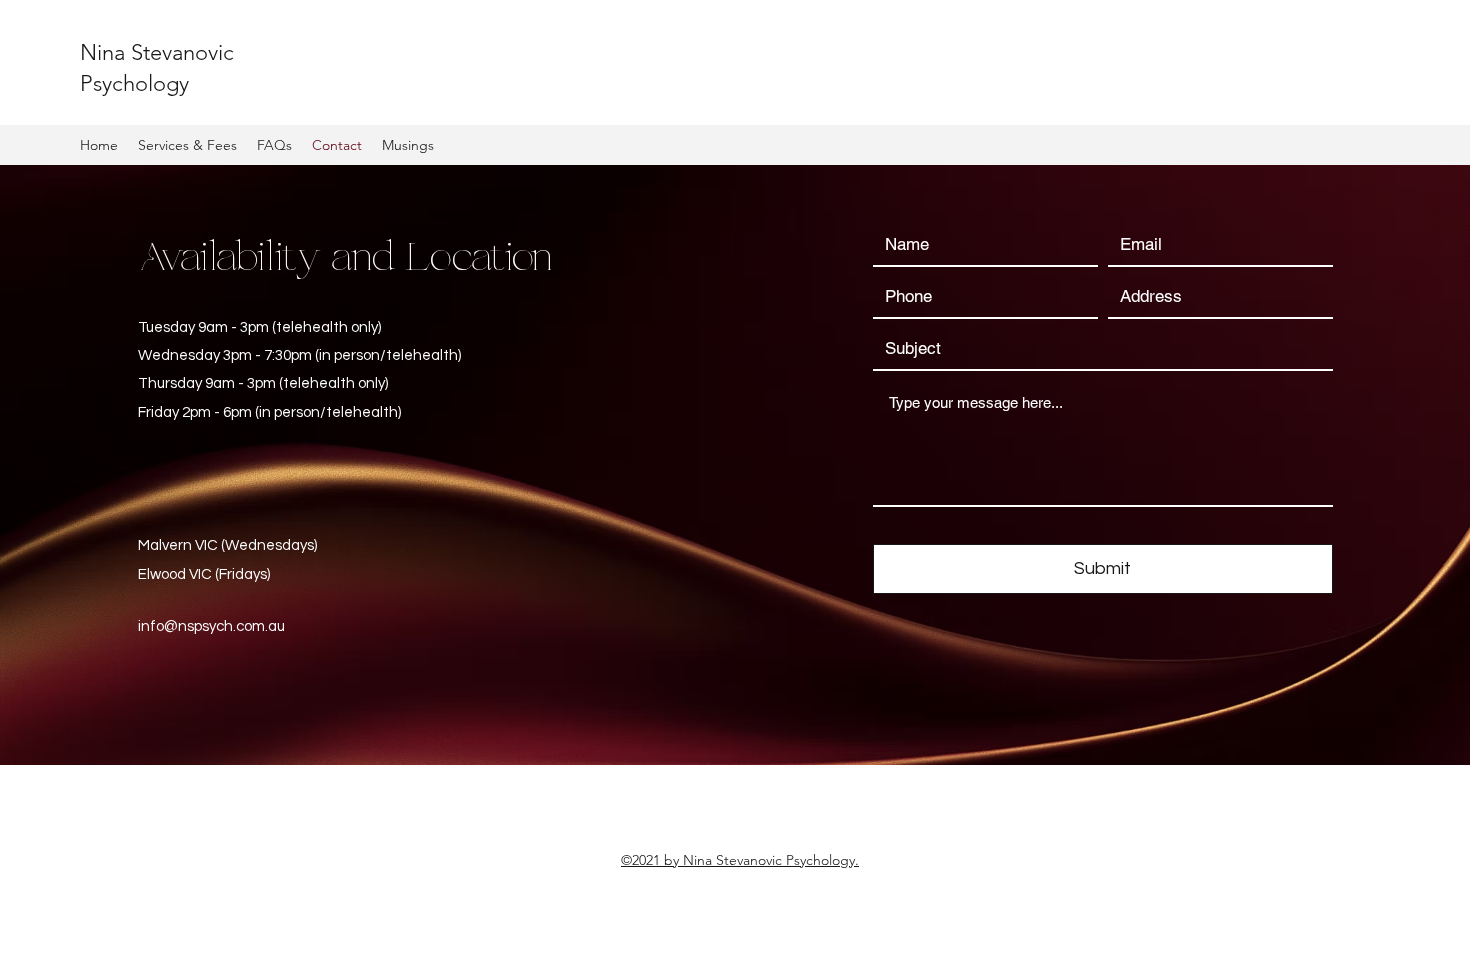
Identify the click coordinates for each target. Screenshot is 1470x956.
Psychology (134, 83)
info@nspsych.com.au (211, 626)
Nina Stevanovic (157, 52)
